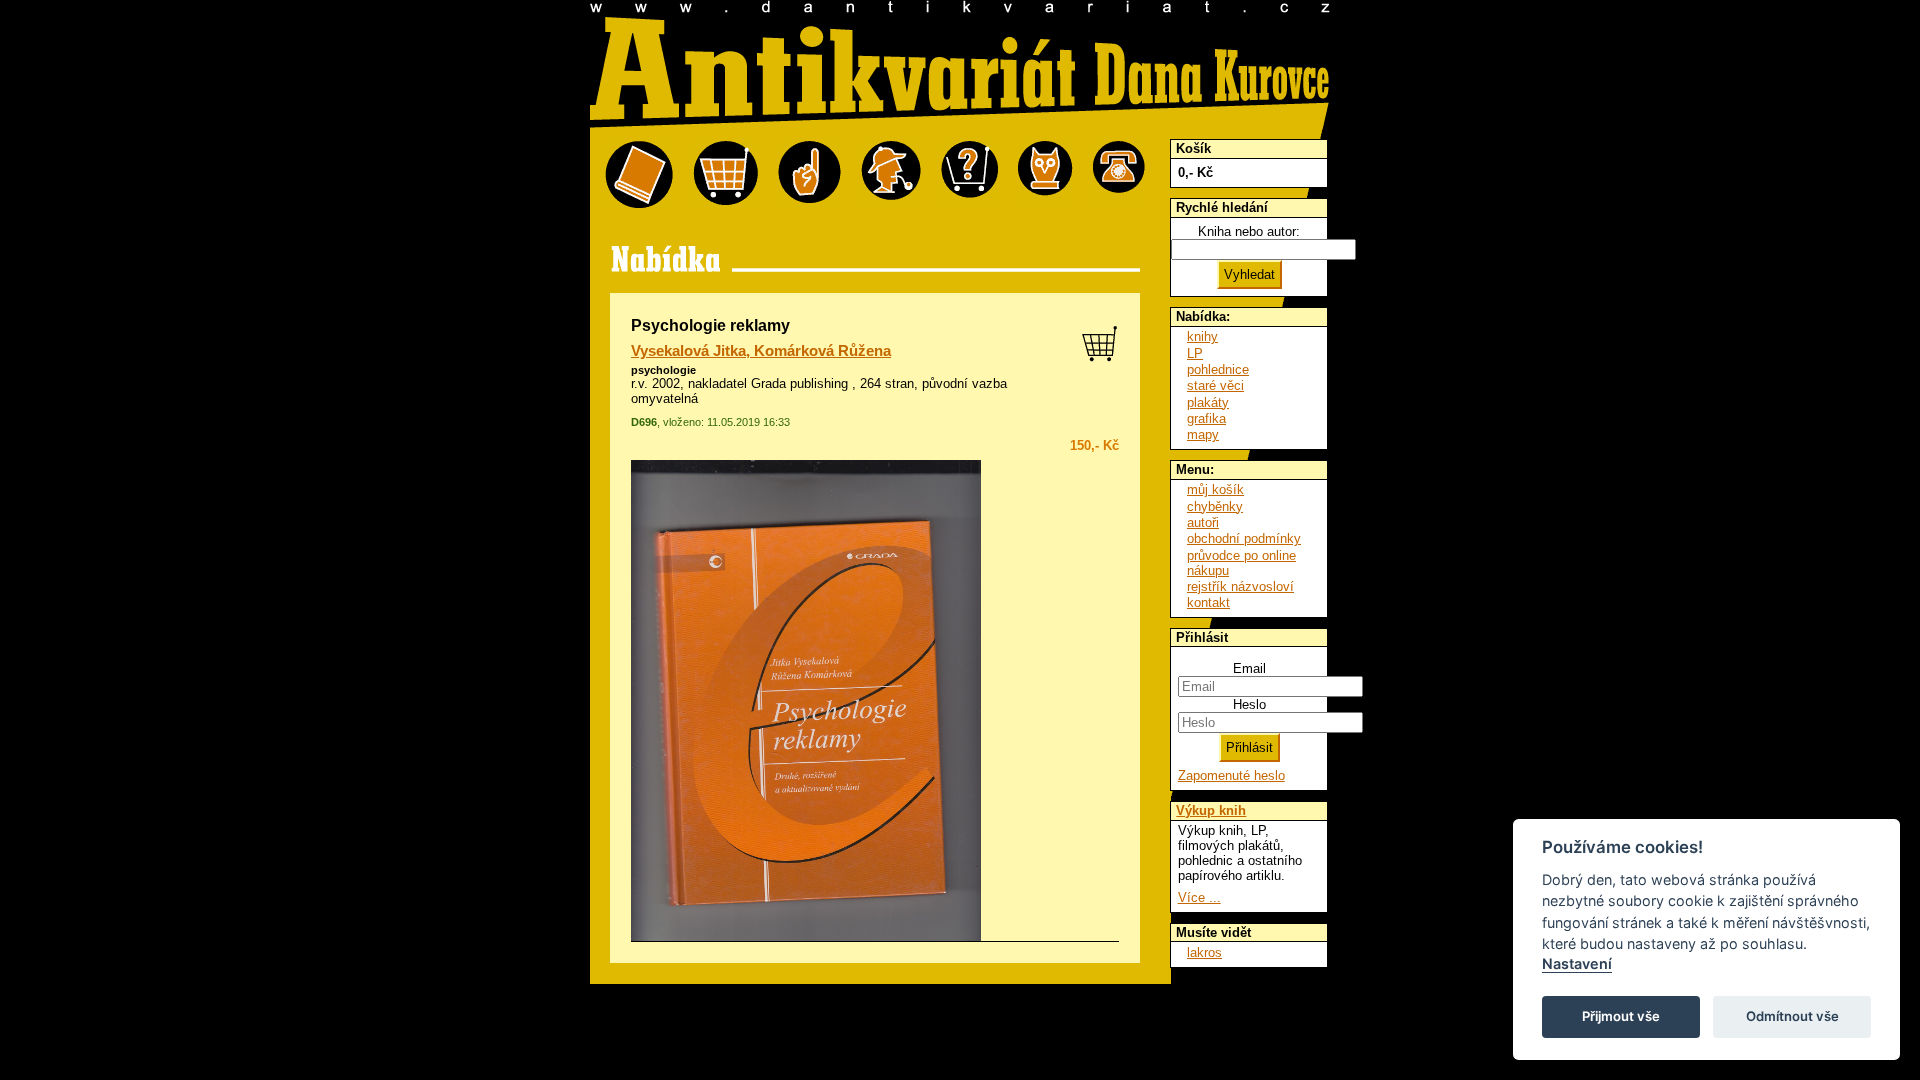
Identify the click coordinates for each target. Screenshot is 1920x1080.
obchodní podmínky (1244, 538)
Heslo (1249, 704)
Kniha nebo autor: (1249, 231)
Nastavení (1577, 963)
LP (1195, 353)
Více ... (1199, 897)
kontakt (1208, 602)
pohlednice (1218, 369)
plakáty (1208, 402)
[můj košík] (725, 175)
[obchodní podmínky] (809, 175)
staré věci (1215, 385)
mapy (1203, 434)
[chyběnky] (891, 175)
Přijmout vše (1621, 1016)
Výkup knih (1211, 810)
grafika (1206, 418)
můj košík (1215, 489)
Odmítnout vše (1792, 1016)
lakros (1204, 952)
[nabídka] (639, 175)
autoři (1203, 522)
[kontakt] (1119, 175)
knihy (1202, 336)
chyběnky (1215, 506)
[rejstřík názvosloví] (1045, 175)
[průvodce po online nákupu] (969, 175)
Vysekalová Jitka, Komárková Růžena (761, 351)
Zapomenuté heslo (1231, 775)
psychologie (663, 370)
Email (1249, 668)
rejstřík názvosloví (1240, 586)
